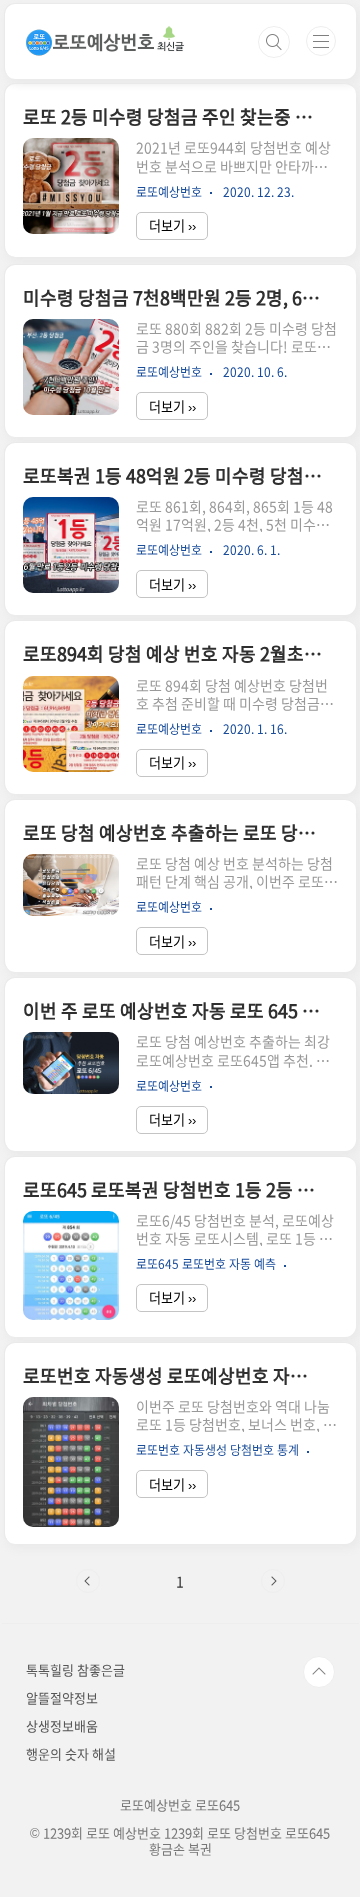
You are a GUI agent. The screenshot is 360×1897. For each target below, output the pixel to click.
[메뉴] (321, 41)
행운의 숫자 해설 (71, 1753)
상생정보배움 (62, 1725)
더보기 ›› (172, 225)
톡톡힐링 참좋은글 (75, 1669)
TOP (319, 1672)
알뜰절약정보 (62, 1697)
